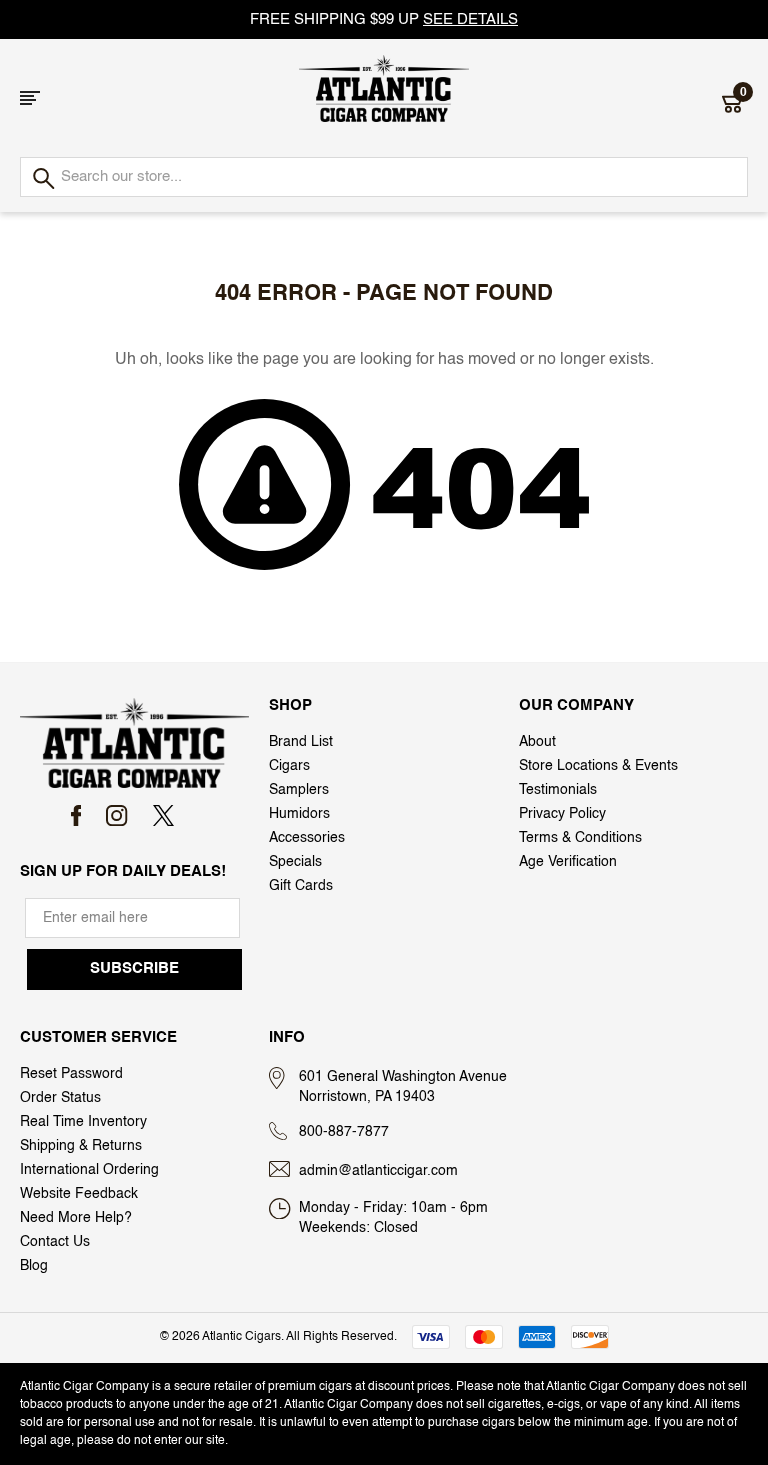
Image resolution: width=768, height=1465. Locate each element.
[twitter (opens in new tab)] (163, 815)
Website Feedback (79, 1194)
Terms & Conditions (580, 838)
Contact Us (55, 1242)
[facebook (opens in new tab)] (76, 815)
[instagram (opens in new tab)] (116, 815)
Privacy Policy (562, 814)
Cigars (289, 766)
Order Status (60, 1098)
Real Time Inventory (83, 1122)
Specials (295, 862)
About (537, 742)
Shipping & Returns (81, 1146)
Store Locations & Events (598, 766)
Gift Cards (301, 886)
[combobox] (384, 177)
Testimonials (558, 790)
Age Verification (568, 862)
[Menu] (30, 98)
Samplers (299, 790)
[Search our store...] (42, 179)
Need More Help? (76, 1218)
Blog (34, 1266)
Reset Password (71, 1074)
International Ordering (89, 1170)
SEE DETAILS (470, 19)
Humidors (299, 814)
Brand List (301, 742)
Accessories (307, 838)
